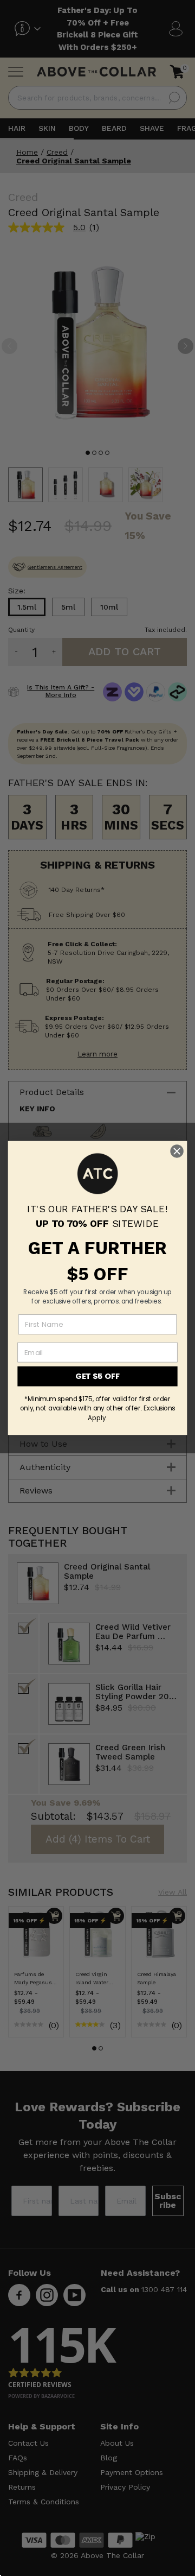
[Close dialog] (177, 1151)
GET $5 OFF (97, 1376)
